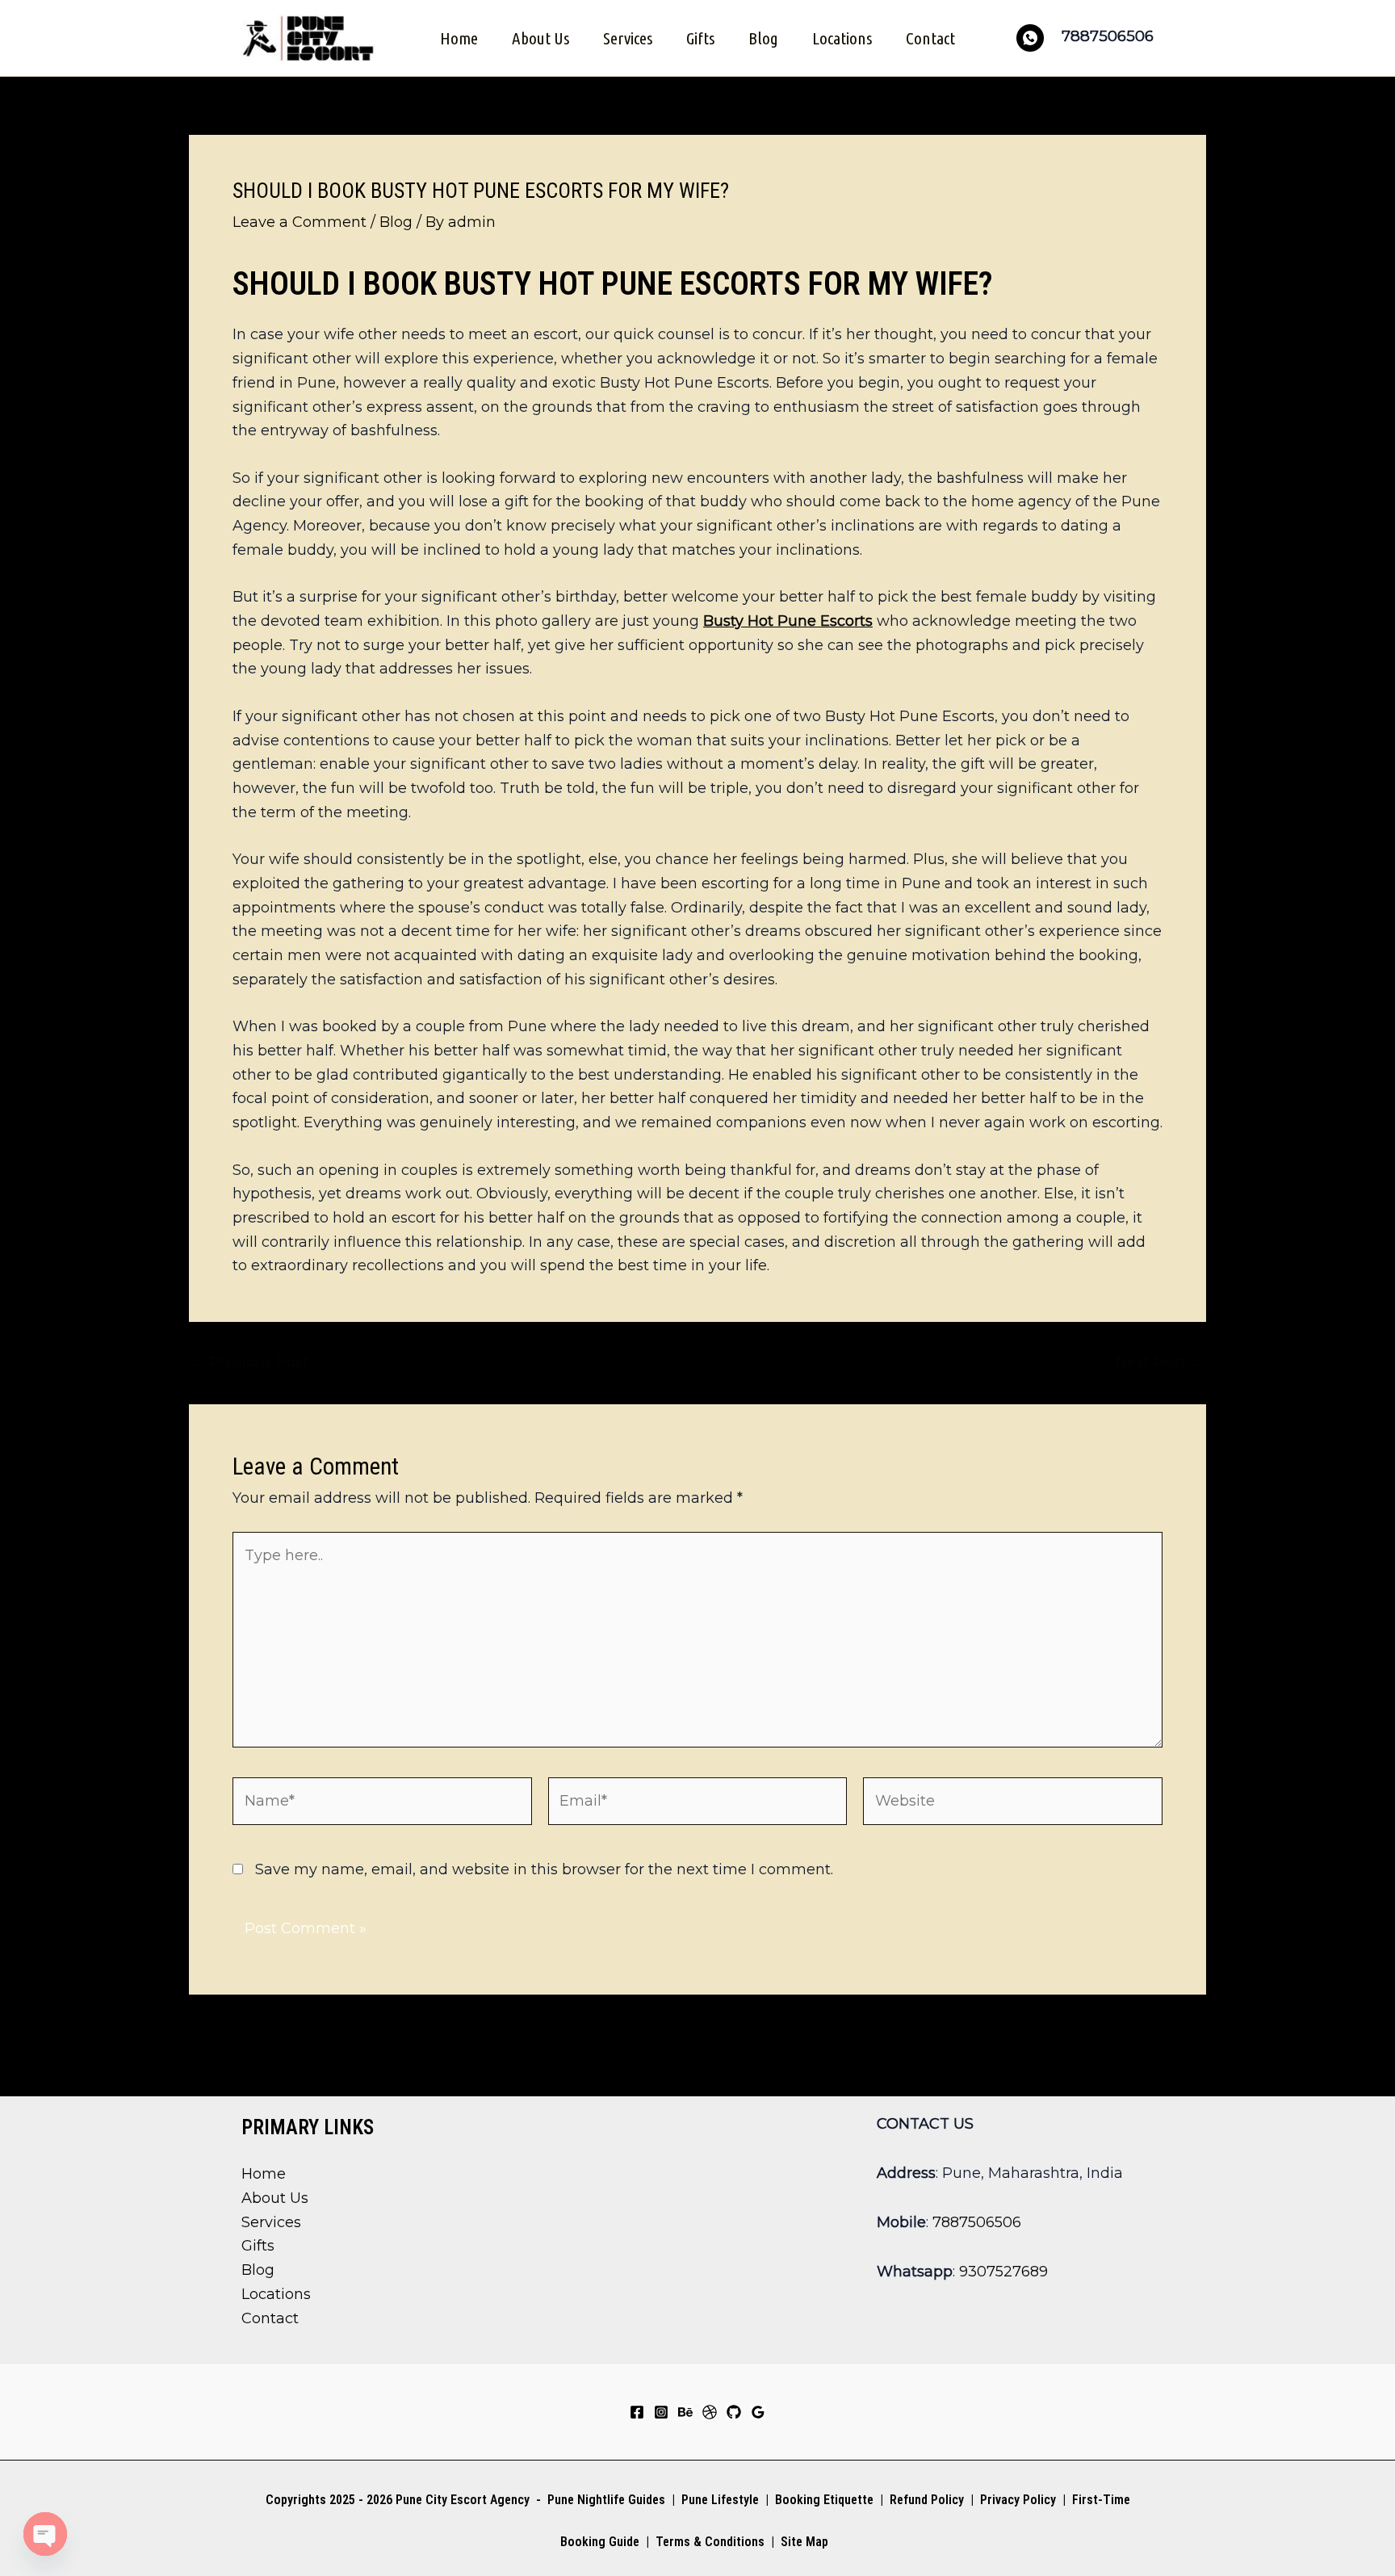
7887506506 (977, 2222)
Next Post (1160, 1362)
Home (459, 38)
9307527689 (1003, 2272)
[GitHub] (734, 2412)
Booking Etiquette (824, 2500)
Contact (930, 38)
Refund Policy (927, 2500)
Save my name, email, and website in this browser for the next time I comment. (544, 1869)
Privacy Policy (1018, 2500)
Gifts (700, 38)
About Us (540, 38)
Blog (763, 38)
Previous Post (249, 1362)
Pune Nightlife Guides (606, 2500)
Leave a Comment (300, 222)
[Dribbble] (710, 2412)
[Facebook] (637, 2412)
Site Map (804, 2542)
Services (628, 38)
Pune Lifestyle (720, 2500)
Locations (842, 38)
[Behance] (685, 2412)
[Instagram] (661, 2412)
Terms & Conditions (708, 2542)
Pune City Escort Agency (463, 2500)
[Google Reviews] (758, 2412)
